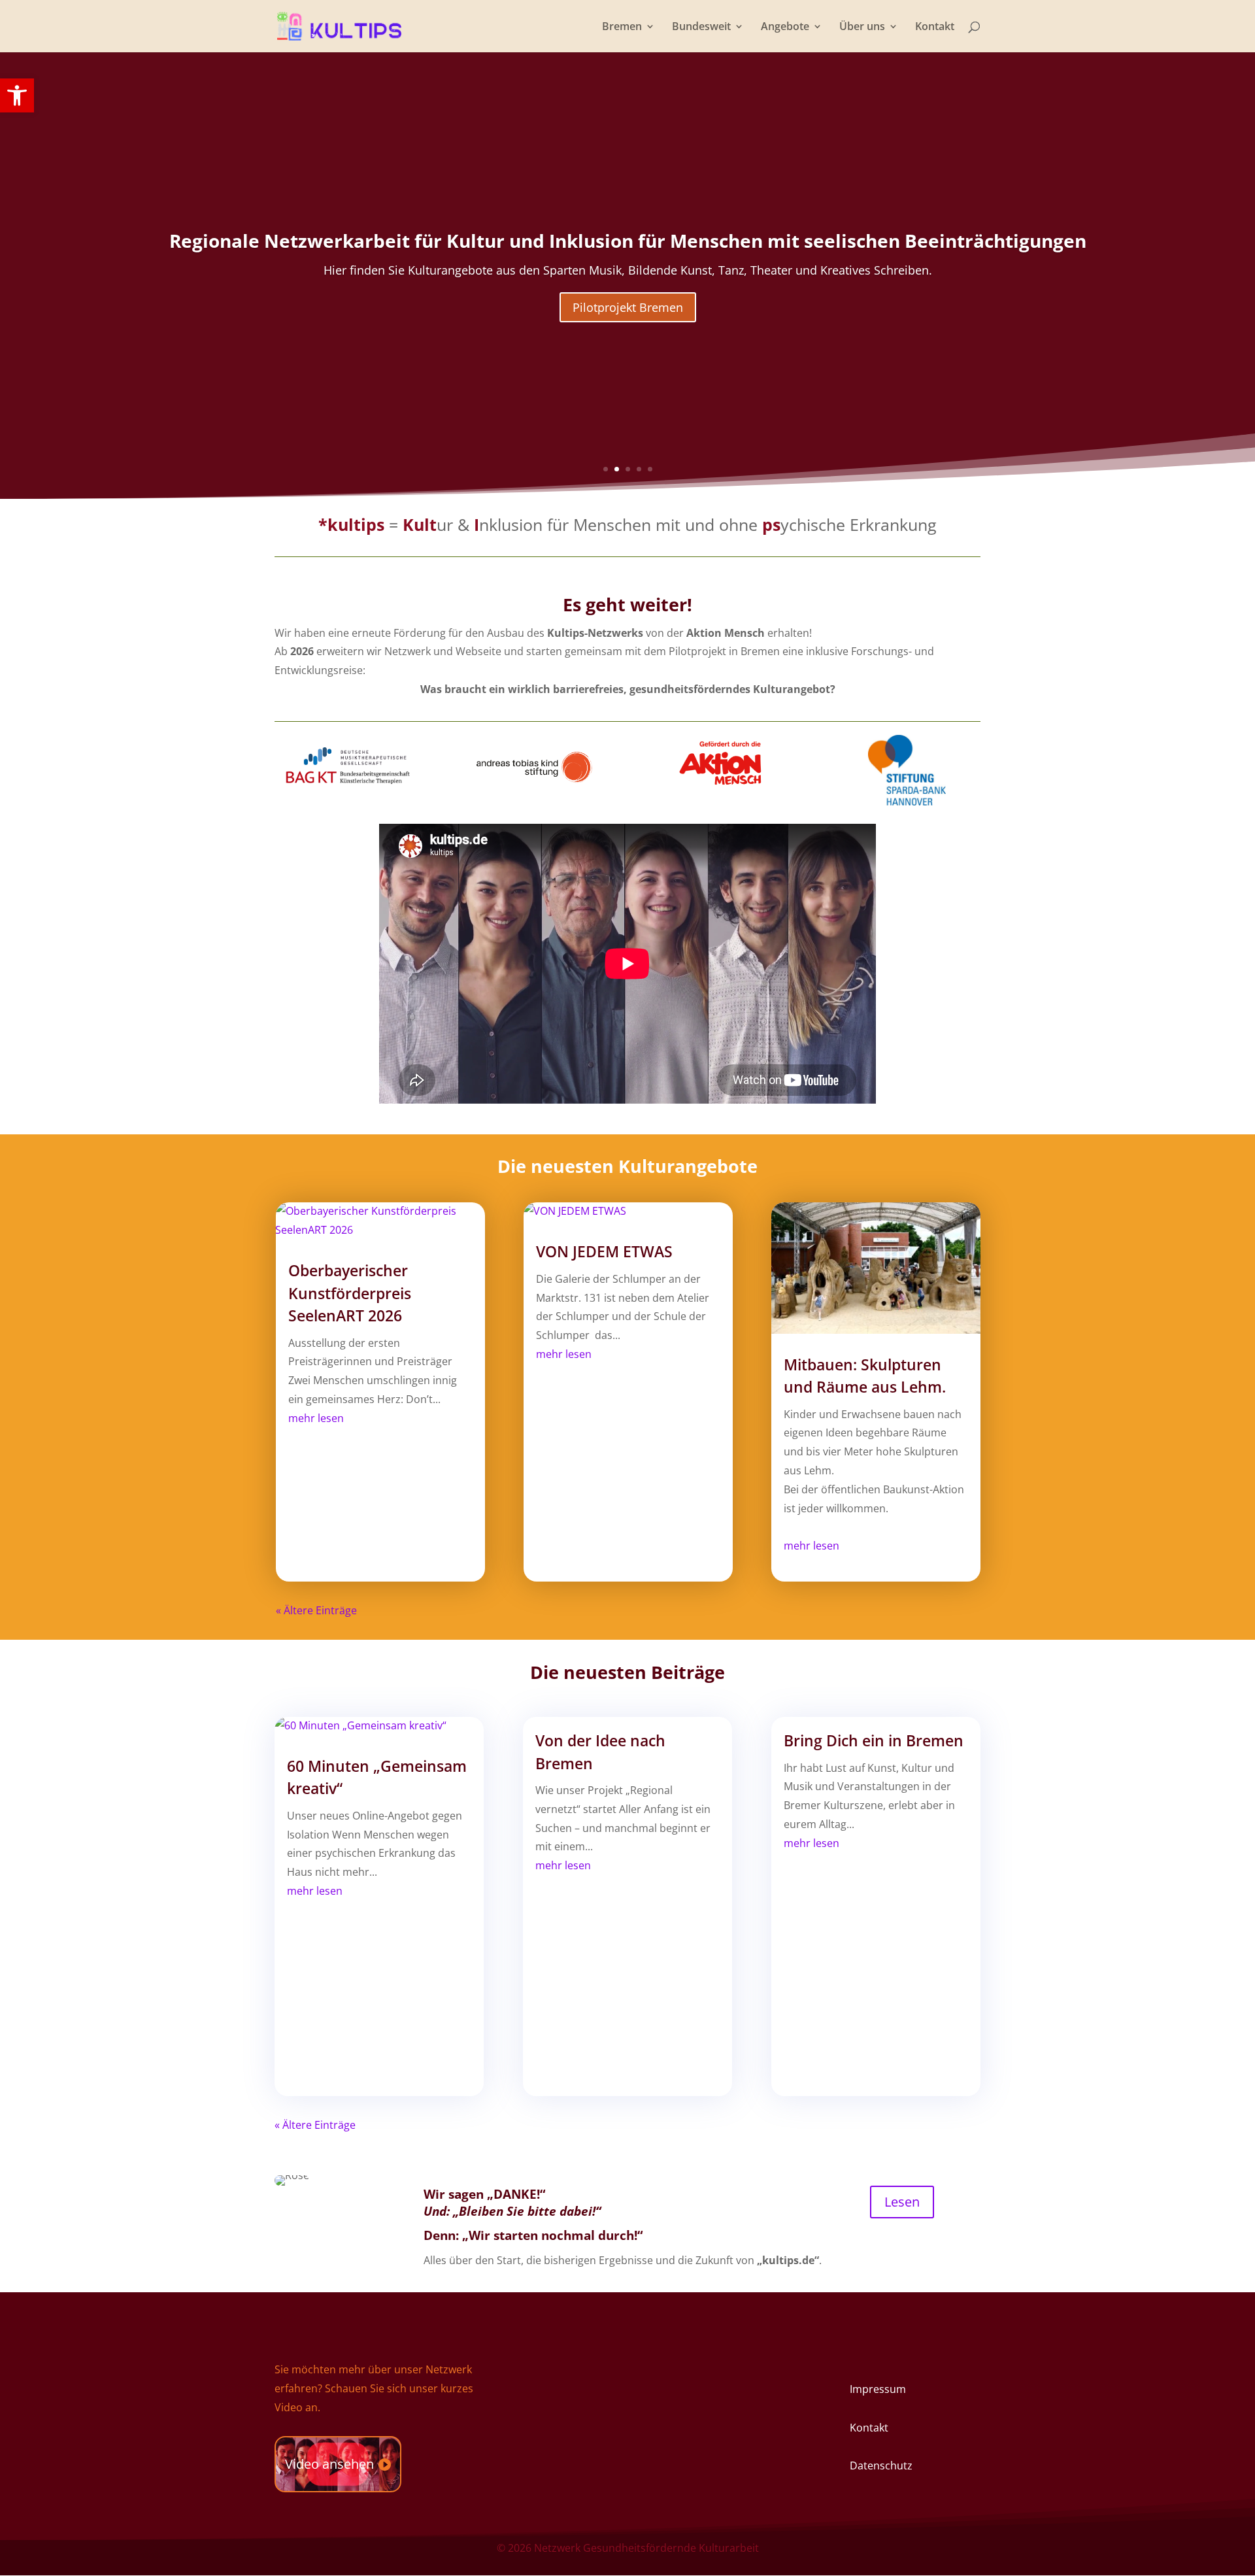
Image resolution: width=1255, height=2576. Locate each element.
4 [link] (639, 469)
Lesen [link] (902, 2202)
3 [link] (628, 469)
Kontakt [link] (935, 27)
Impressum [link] (878, 2389)
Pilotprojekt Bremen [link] (628, 307)
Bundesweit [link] (701, 27)
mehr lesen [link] (316, 1418)
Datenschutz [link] (881, 2466)
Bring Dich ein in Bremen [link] (874, 1740)
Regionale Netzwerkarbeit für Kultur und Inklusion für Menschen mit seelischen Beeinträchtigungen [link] (628, 241)
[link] (17, 95)
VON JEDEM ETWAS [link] (604, 1251)
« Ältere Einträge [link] (316, 1610)
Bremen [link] (622, 27)
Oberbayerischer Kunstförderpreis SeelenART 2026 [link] (350, 1293)
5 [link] (650, 469)
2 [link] (617, 469)
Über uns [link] (862, 27)
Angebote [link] (785, 27)
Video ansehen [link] (329, 2464)
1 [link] (606, 469)
